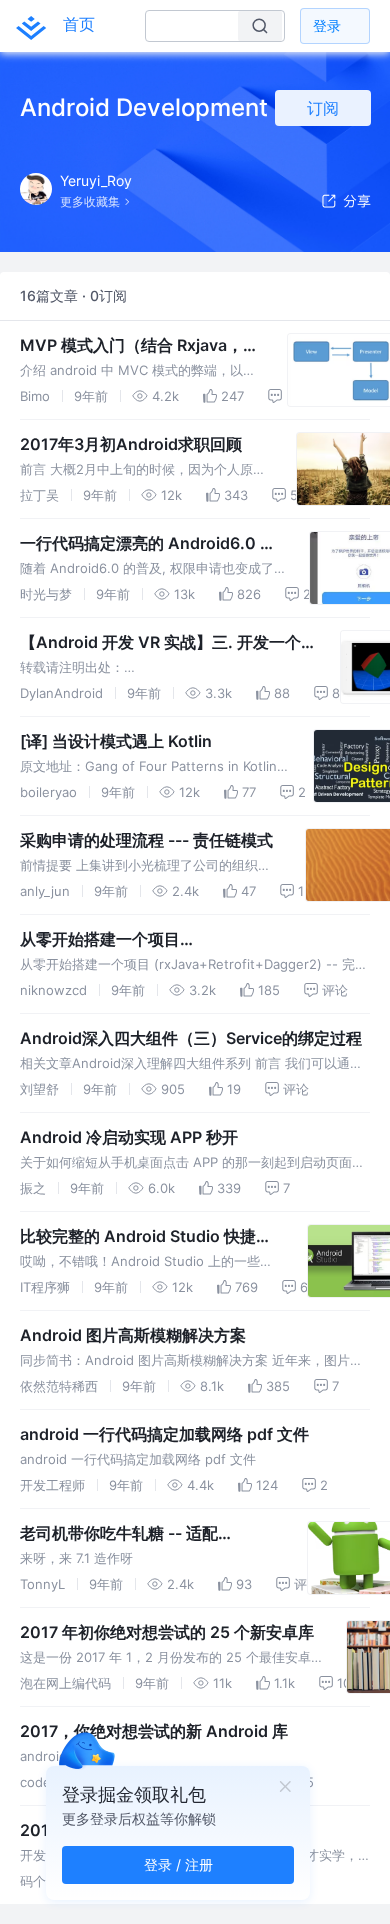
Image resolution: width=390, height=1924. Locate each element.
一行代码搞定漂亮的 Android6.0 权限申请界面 (148, 544)
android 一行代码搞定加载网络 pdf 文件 (164, 1434)
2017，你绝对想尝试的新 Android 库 (154, 1731)
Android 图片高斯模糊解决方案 (133, 1335)
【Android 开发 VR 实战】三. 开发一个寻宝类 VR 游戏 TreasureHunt (160, 643)
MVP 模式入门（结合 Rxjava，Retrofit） (131, 346)
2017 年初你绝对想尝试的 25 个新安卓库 (167, 1632)
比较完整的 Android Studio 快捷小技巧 (146, 1237)
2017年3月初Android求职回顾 (131, 444)
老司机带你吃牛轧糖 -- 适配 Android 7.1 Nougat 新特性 (119, 1534)
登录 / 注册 (178, 1864)
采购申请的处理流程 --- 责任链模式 (146, 840)
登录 (327, 25)
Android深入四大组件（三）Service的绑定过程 (191, 1038)
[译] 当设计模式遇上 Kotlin (116, 741)
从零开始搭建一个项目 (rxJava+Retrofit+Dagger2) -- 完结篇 (159, 940)
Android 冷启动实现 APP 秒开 (129, 1137)
